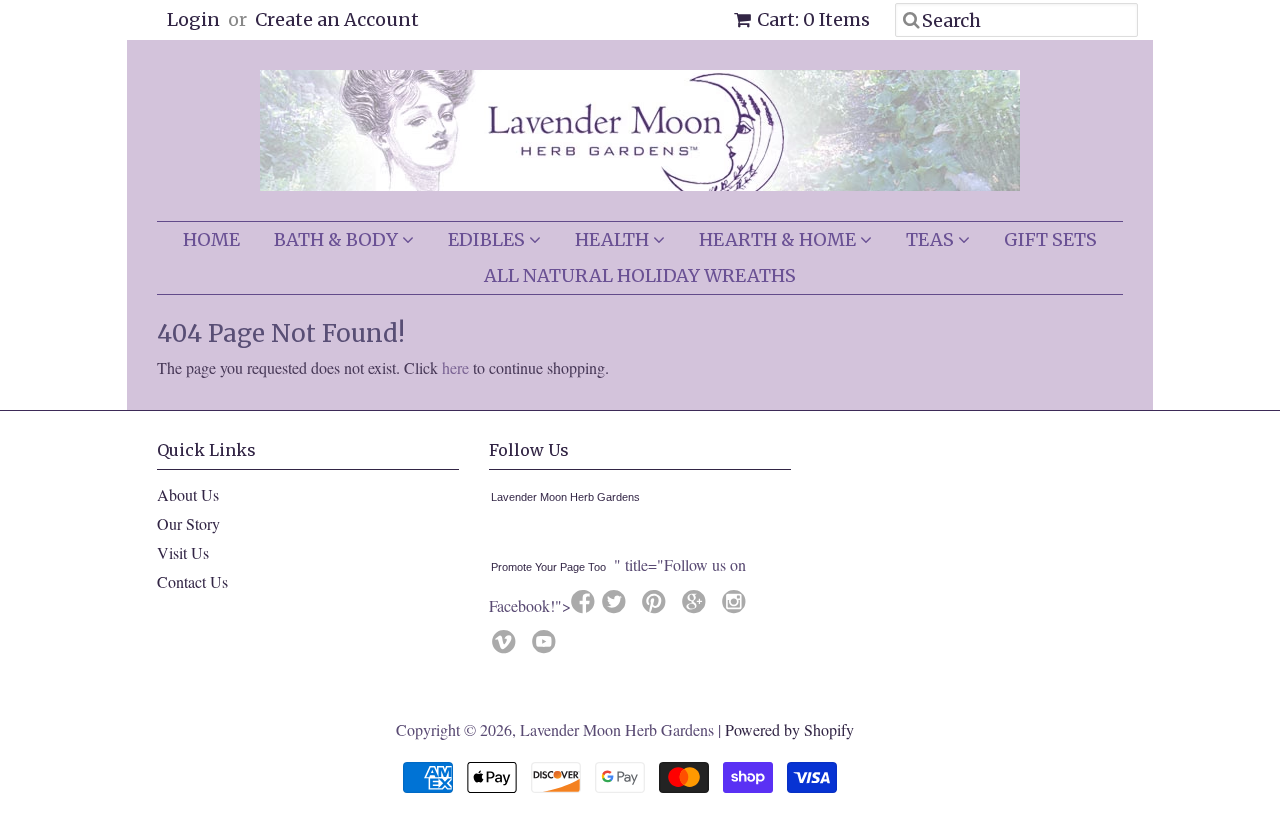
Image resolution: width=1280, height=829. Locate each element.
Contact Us (192, 581)
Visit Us (183, 552)
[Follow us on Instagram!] (737, 607)
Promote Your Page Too (548, 567)
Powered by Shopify (789, 729)
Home (211, 239)
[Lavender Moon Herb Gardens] (495, 535)
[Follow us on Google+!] (697, 607)
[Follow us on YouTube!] (547, 647)
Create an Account (337, 19)
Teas (932, 239)
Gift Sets (1050, 239)
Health (614, 239)
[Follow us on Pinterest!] (657, 607)
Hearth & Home (779, 239)
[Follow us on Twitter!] (617, 607)
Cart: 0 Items (813, 19)
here (455, 367)
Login (193, 19)
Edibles (488, 239)
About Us (188, 494)
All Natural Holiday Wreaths (640, 275)
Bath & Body (338, 239)
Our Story (188, 523)
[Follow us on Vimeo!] (507, 647)
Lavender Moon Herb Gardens (565, 497)
